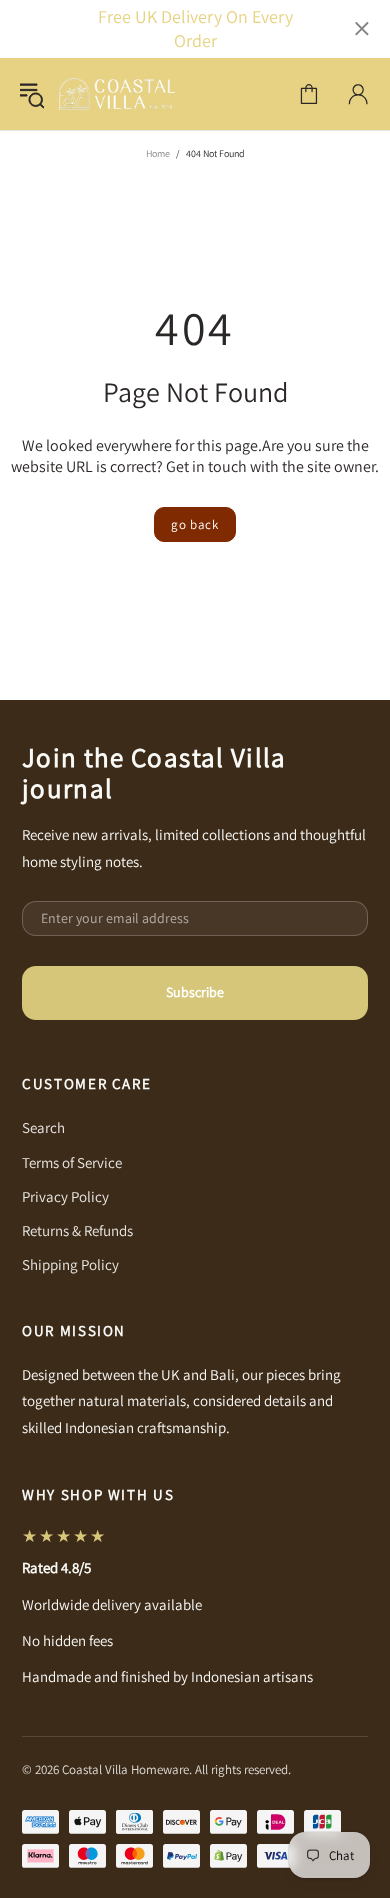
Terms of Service (72, 1162)
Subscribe (195, 992)
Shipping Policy (70, 1264)
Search (43, 1127)
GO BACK (195, 524)
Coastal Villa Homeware (117, 94)
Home (158, 153)
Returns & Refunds (77, 1230)
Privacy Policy (65, 1196)
